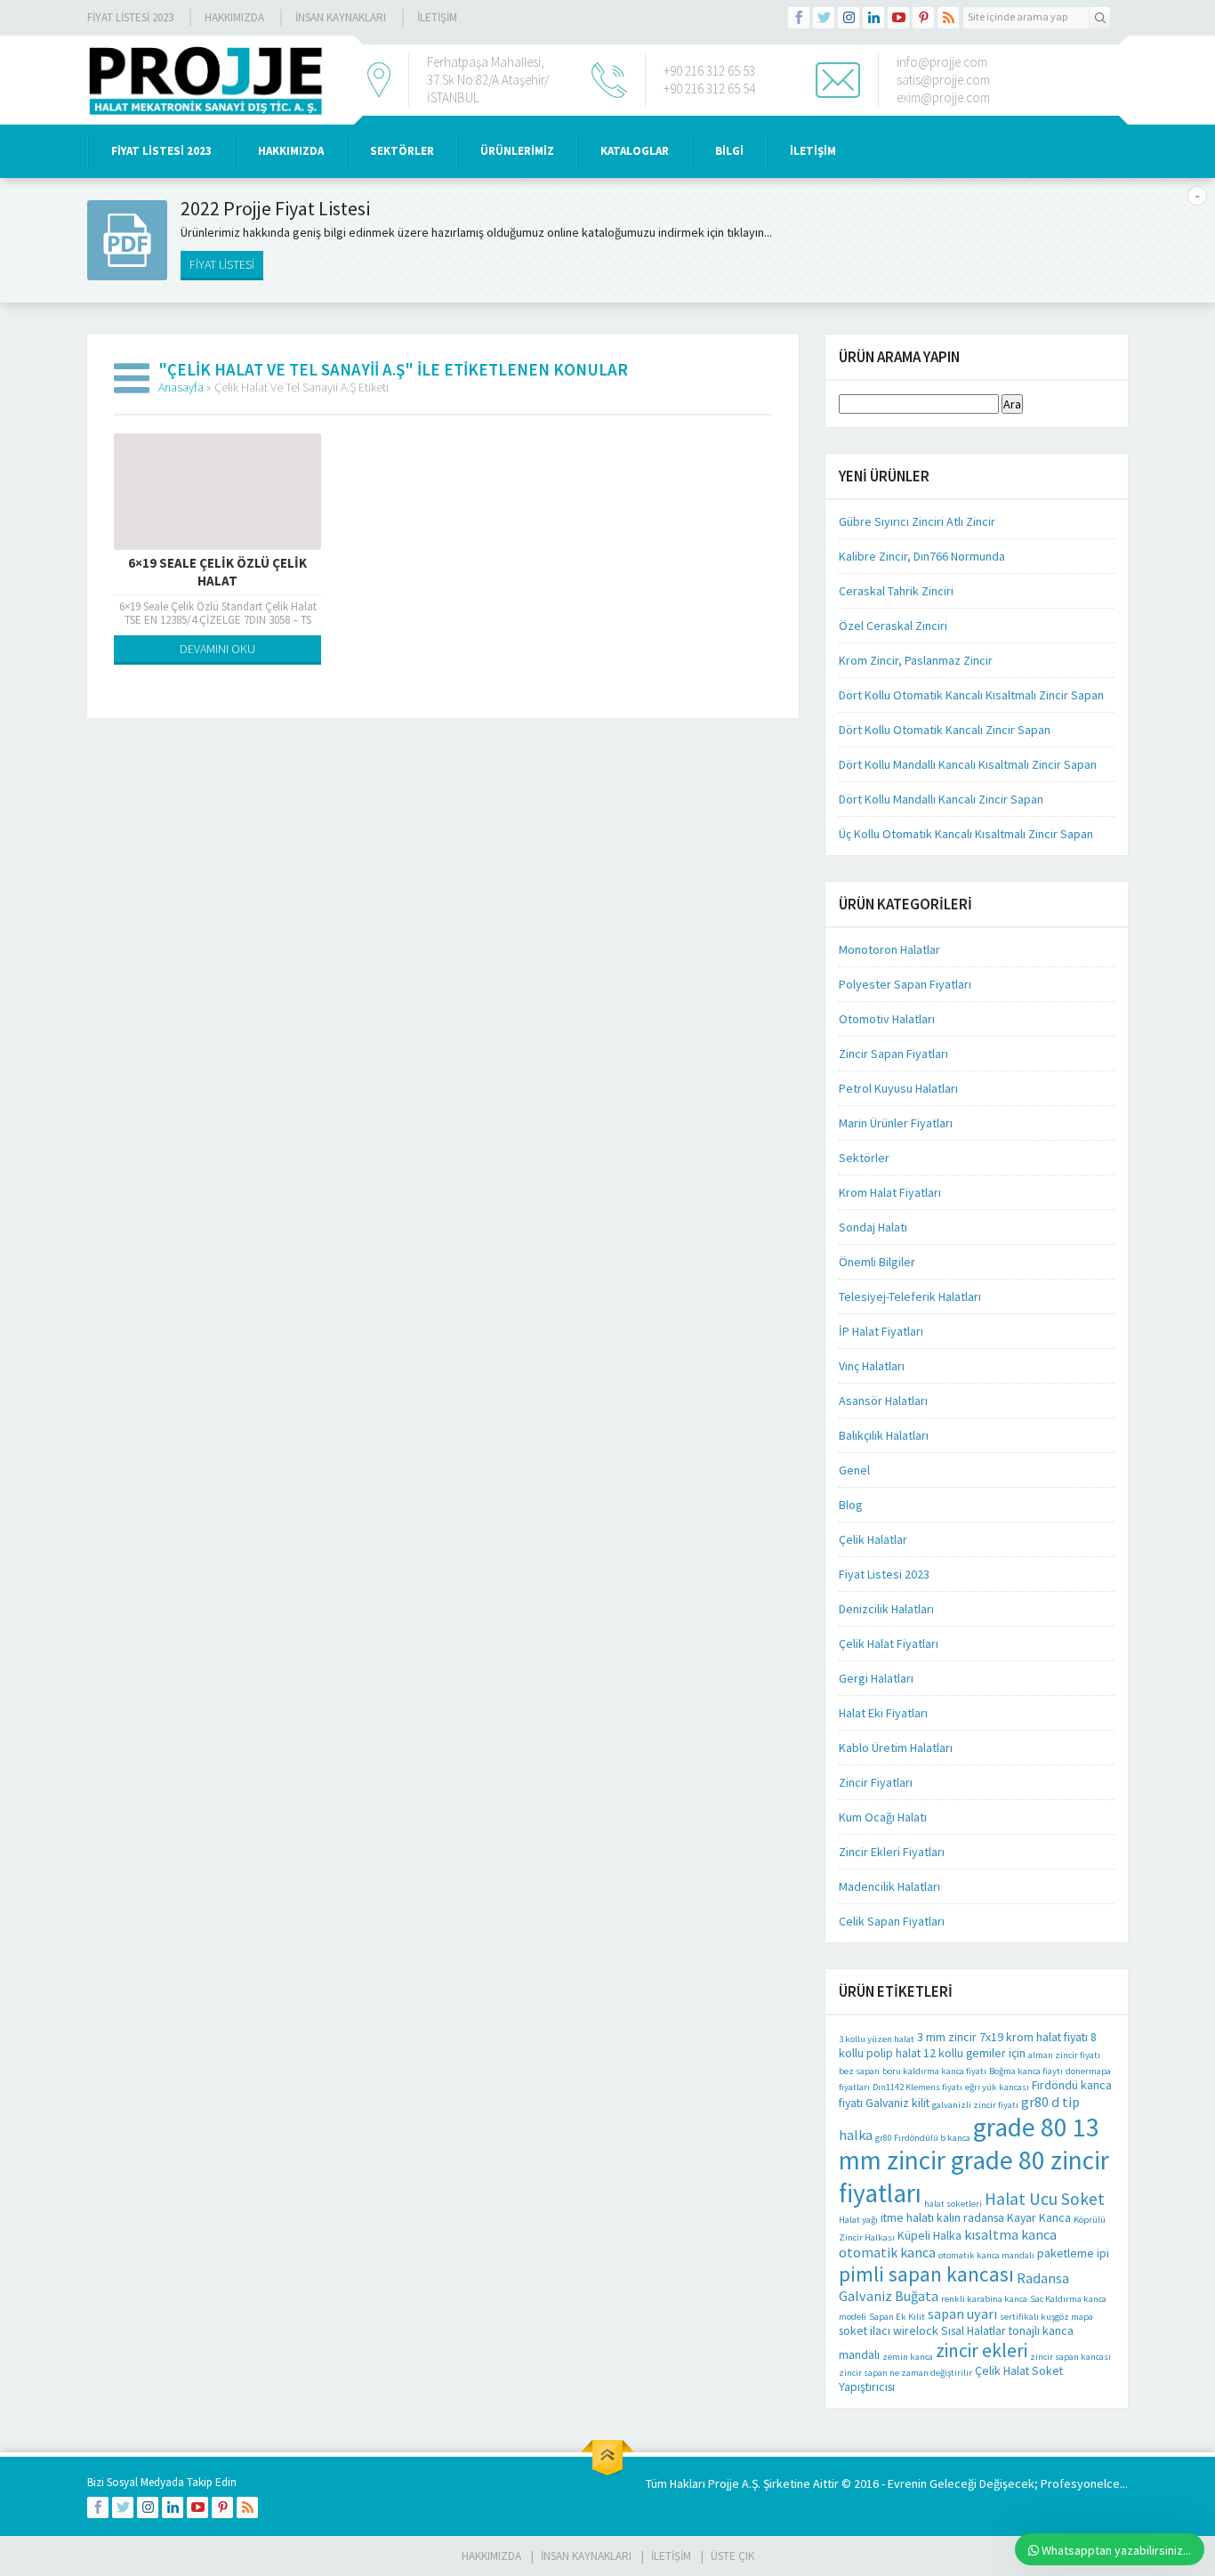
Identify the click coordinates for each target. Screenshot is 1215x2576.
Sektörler (864, 1158)
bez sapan (859, 2071)
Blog (851, 1505)
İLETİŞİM (437, 17)
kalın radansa (970, 2217)
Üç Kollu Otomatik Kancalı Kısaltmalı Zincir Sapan (966, 834)
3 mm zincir (947, 2037)
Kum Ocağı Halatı (883, 1817)
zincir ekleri (982, 2350)
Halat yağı (858, 2220)
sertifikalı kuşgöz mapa (1046, 2317)
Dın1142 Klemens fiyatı (917, 2087)
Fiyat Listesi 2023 (130, 17)
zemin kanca (908, 2357)
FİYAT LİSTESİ (222, 264)
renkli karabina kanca (984, 2299)
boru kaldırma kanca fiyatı (934, 2071)
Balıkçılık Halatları (884, 1435)
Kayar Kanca (1039, 2217)
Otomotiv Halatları (887, 1019)
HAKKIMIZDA (291, 151)
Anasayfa (181, 387)
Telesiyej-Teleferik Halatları (910, 1296)
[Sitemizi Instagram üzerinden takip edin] (849, 18)
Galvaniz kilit (897, 2103)
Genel (854, 1470)
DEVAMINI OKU (217, 649)
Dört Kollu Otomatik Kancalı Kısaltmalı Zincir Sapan (971, 695)
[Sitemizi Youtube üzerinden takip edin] (898, 18)
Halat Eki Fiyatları (883, 1713)
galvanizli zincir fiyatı (975, 2105)
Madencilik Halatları (889, 1886)
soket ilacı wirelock (889, 2330)
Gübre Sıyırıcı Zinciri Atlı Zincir (917, 521)
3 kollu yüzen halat (877, 2039)
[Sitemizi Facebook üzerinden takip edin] (799, 18)
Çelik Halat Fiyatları (889, 1643)
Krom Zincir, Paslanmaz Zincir (916, 660)
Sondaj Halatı (873, 1227)
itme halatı (907, 2217)
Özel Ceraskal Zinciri (893, 626)
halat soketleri (953, 2204)
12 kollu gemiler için (974, 2053)
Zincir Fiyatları (876, 1782)
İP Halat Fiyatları (881, 1331)
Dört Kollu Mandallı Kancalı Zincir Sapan (941, 799)
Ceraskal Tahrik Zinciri (896, 591)
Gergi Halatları (876, 1678)
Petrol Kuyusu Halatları (898, 1088)
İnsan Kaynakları (341, 17)
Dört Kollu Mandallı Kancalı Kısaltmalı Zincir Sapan (968, 764)
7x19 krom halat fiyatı (1034, 2037)
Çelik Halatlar (873, 1539)
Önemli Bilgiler (877, 1262)
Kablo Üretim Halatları (896, 1748)
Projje (724, 2483)
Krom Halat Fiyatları (890, 1192)
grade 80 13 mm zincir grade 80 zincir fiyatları (974, 2160)
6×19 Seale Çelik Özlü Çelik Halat (217, 572)
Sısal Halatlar (974, 2330)
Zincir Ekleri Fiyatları (892, 1852)
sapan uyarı (962, 2314)
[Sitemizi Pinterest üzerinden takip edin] (923, 18)
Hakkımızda (234, 17)
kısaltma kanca (1010, 2234)
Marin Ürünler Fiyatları (896, 1123)
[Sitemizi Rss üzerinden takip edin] (948, 18)
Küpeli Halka (929, 2235)
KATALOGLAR (635, 151)
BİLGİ (729, 151)
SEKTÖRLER (402, 151)
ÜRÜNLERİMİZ (517, 151)
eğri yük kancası (997, 2087)
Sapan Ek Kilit (897, 2317)
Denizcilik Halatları (886, 1609)
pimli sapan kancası (926, 2274)
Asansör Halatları (883, 1401)
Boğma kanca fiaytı (1026, 2071)
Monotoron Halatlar (889, 949)
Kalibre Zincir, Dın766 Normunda (922, 556)
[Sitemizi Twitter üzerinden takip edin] (824, 18)
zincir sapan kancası (1070, 2357)
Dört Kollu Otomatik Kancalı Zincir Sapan (945, 730)
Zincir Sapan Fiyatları (893, 1054)
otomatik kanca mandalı (986, 2255)
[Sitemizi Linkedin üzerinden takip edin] (873, 18)
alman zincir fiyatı (1064, 2055)
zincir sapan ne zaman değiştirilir (905, 2373)
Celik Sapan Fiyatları (892, 1921)
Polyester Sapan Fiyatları (905, 984)
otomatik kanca (887, 2252)
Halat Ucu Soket (1045, 2199)
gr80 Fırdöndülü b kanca (923, 2138)
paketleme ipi (1073, 2253)
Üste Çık (732, 2556)
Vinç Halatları (872, 1366)
